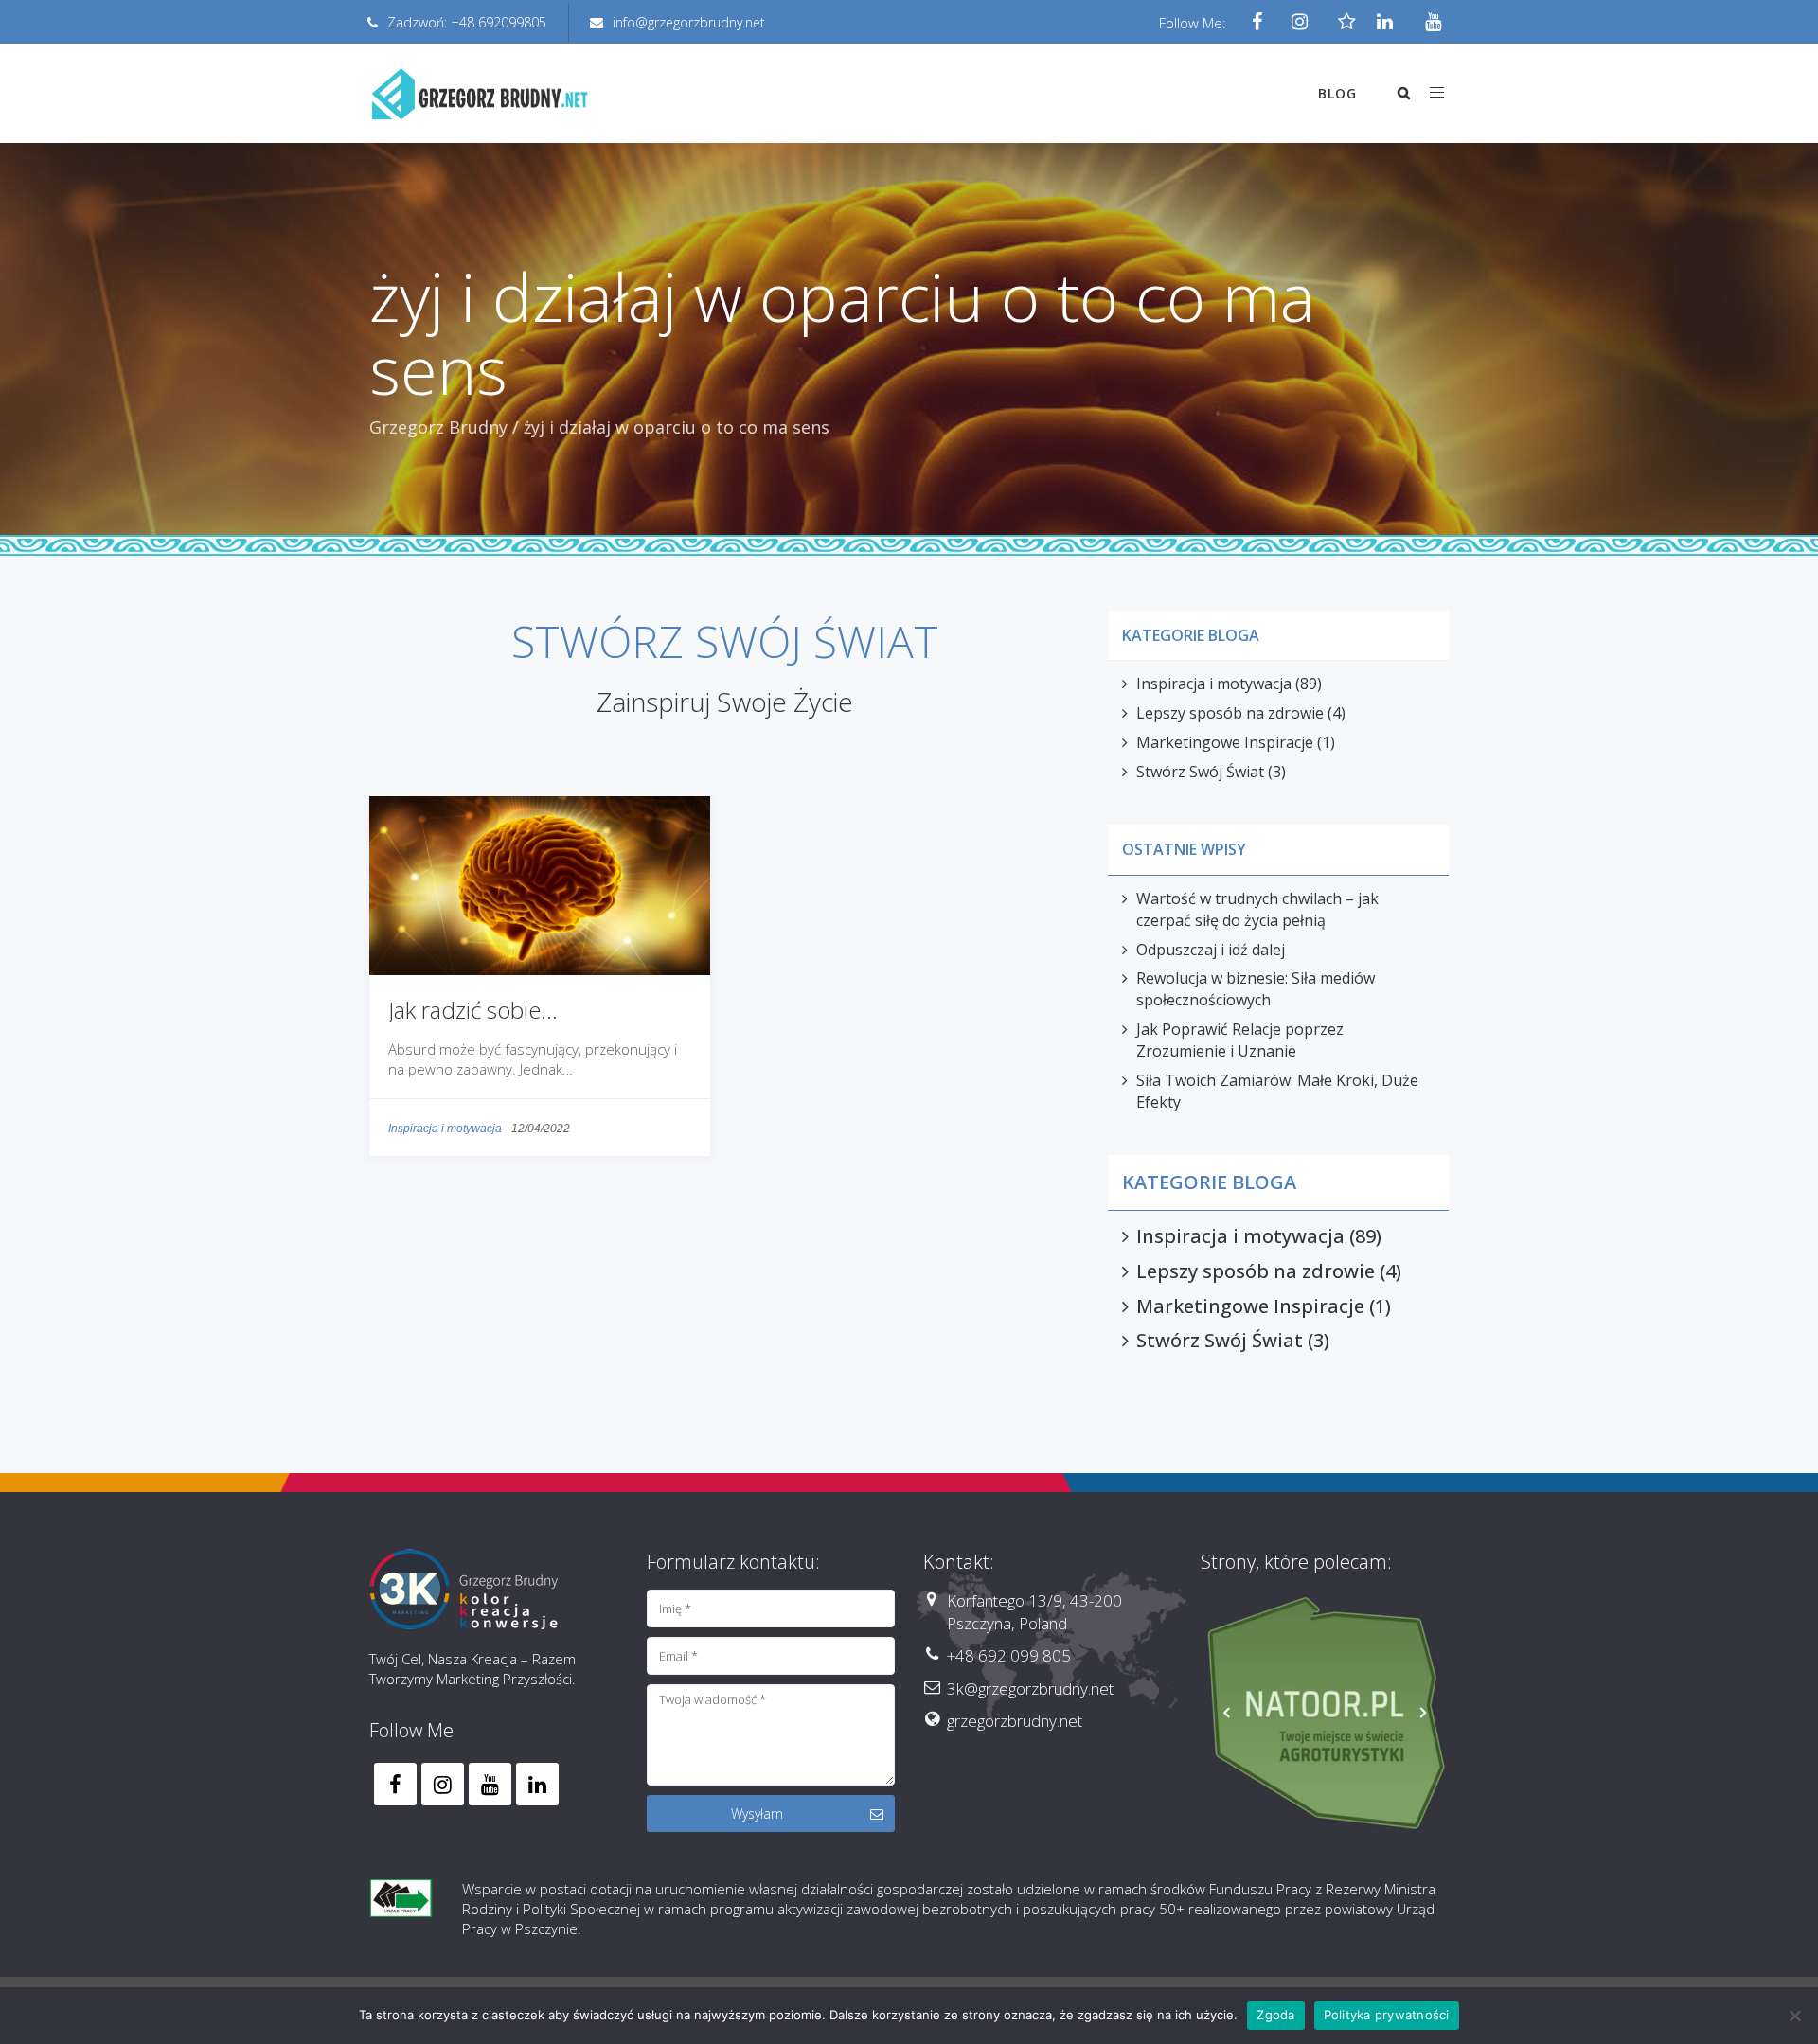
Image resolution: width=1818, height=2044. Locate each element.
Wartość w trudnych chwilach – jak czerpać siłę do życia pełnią (1257, 909)
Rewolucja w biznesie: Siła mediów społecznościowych (1256, 989)
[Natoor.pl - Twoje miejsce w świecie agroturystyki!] (1325, 1714)
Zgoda (1275, 2015)
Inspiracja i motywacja (445, 1129)
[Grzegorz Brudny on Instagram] (443, 1784)
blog (1337, 93)
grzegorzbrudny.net (1015, 1721)
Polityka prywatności (1387, 2015)
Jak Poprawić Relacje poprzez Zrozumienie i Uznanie (1240, 1040)
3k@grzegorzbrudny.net (1030, 1689)
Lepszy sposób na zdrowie (1230, 713)
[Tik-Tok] (1342, 23)
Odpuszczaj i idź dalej (1211, 950)
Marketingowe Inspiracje (1225, 742)
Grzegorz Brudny (438, 427)
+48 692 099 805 (1009, 1655)
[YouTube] (1427, 23)
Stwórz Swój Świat (1200, 772)
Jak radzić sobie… (473, 1010)
